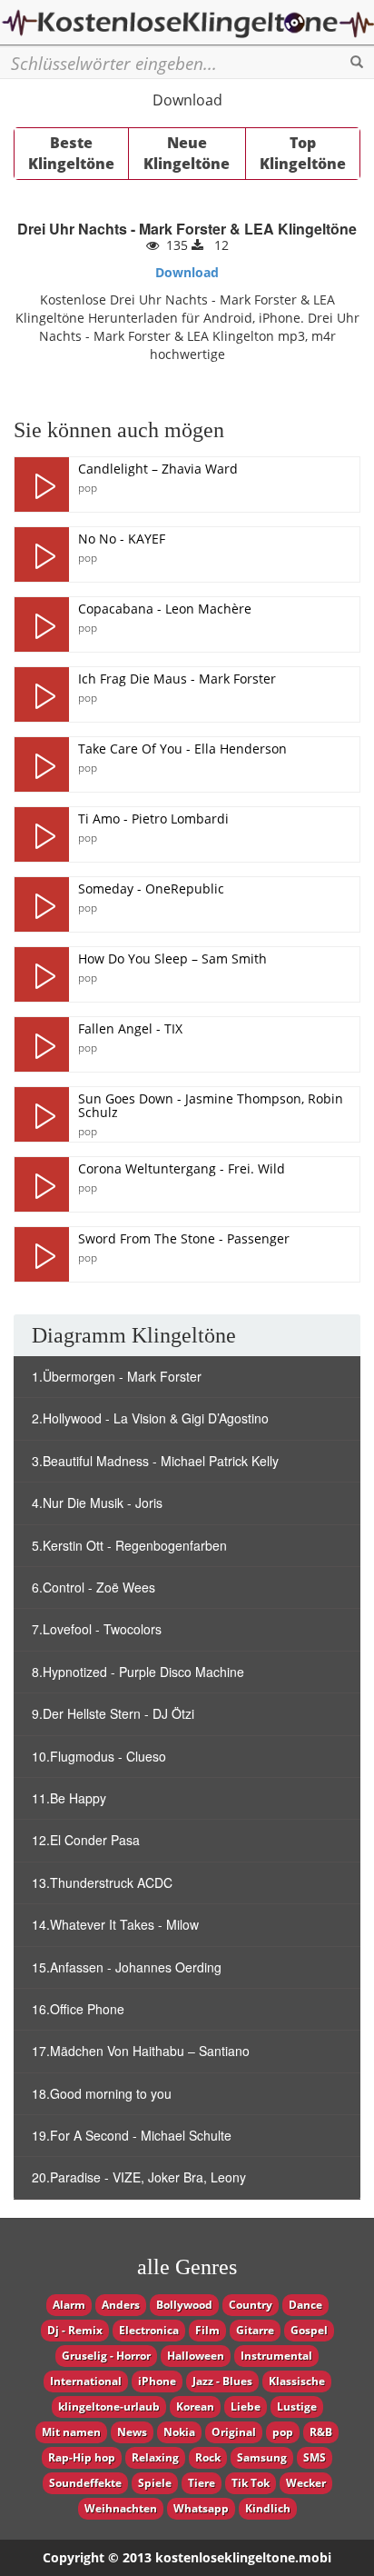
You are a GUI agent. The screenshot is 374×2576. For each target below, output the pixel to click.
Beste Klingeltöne (71, 153)
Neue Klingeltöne (187, 153)
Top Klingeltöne (303, 153)
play (42, 484)
